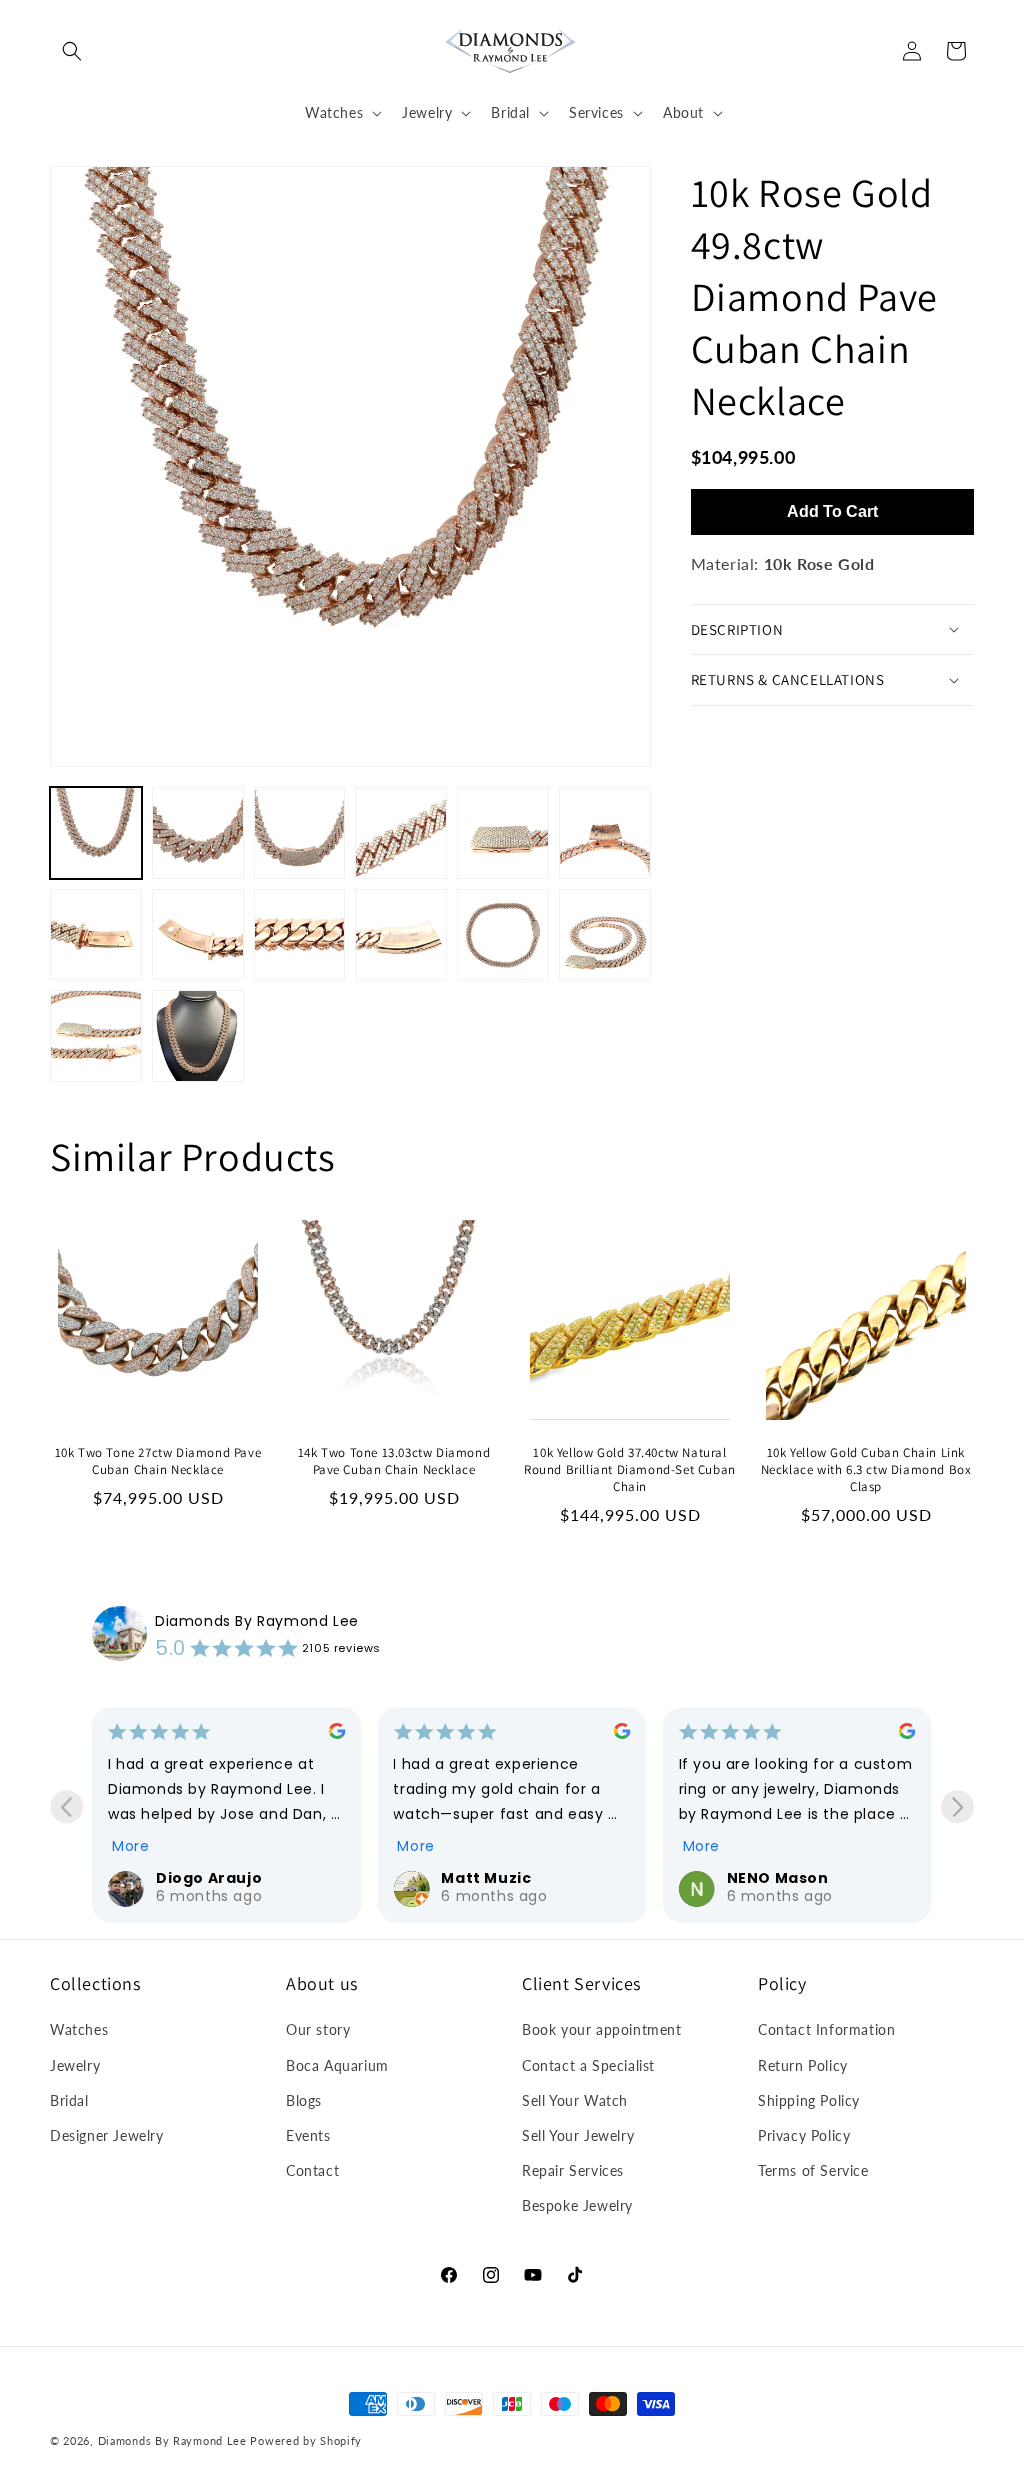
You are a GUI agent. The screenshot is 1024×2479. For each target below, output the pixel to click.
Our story (318, 2029)
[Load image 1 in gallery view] (96, 833)
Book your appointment (602, 2029)
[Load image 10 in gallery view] (401, 935)
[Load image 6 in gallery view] (605, 833)
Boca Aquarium (337, 2065)
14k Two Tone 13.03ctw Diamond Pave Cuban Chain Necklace (394, 1461)
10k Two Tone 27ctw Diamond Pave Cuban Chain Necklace (158, 1461)
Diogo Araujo (209, 1878)
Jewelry (75, 2065)
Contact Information (826, 2029)
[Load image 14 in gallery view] (198, 1036)
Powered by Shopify (306, 2440)
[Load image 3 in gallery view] (300, 833)
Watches (79, 2029)
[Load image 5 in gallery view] (503, 833)
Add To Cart (832, 511)
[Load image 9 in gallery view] (300, 935)
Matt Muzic (486, 1878)
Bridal (69, 2100)
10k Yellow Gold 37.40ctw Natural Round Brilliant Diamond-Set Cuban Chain (630, 1470)
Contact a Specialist (588, 2065)
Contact (312, 2170)
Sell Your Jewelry (578, 2135)
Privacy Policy (804, 2135)
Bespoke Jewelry (577, 2205)
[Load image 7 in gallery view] (96, 935)
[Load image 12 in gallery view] (605, 935)
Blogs (304, 2100)
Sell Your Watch (575, 2100)
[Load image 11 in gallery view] (503, 935)
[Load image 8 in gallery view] (198, 935)
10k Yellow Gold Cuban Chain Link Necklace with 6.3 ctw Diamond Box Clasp (866, 1470)
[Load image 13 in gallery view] (96, 1036)
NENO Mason (778, 1878)
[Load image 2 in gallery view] (198, 833)
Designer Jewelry (107, 2135)
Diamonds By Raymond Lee (257, 1621)
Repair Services (573, 2170)
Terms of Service (813, 2170)
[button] (72, 51)
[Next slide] (957, 1806)
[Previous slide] (66, 1806)
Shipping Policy (809, 2100)
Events (308, 2135)
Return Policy (803, 2065)
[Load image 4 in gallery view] (401, 833)
